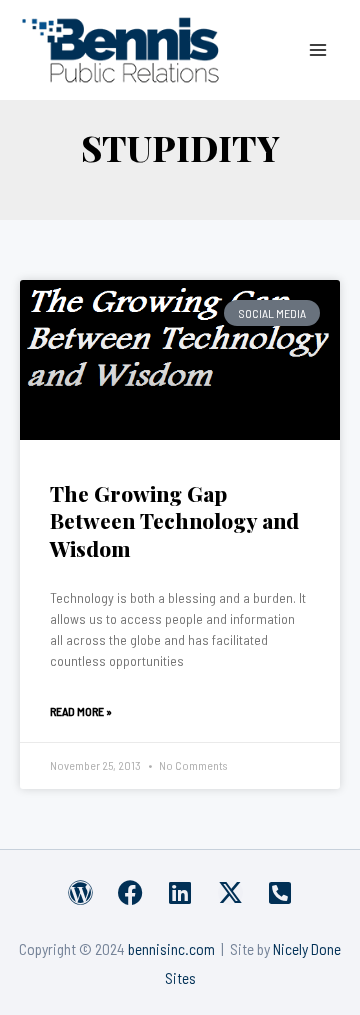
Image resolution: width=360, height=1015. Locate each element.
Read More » (81, 711)
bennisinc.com (171, 948)
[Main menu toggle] (318, 49)
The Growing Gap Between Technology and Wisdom (174, 520)
